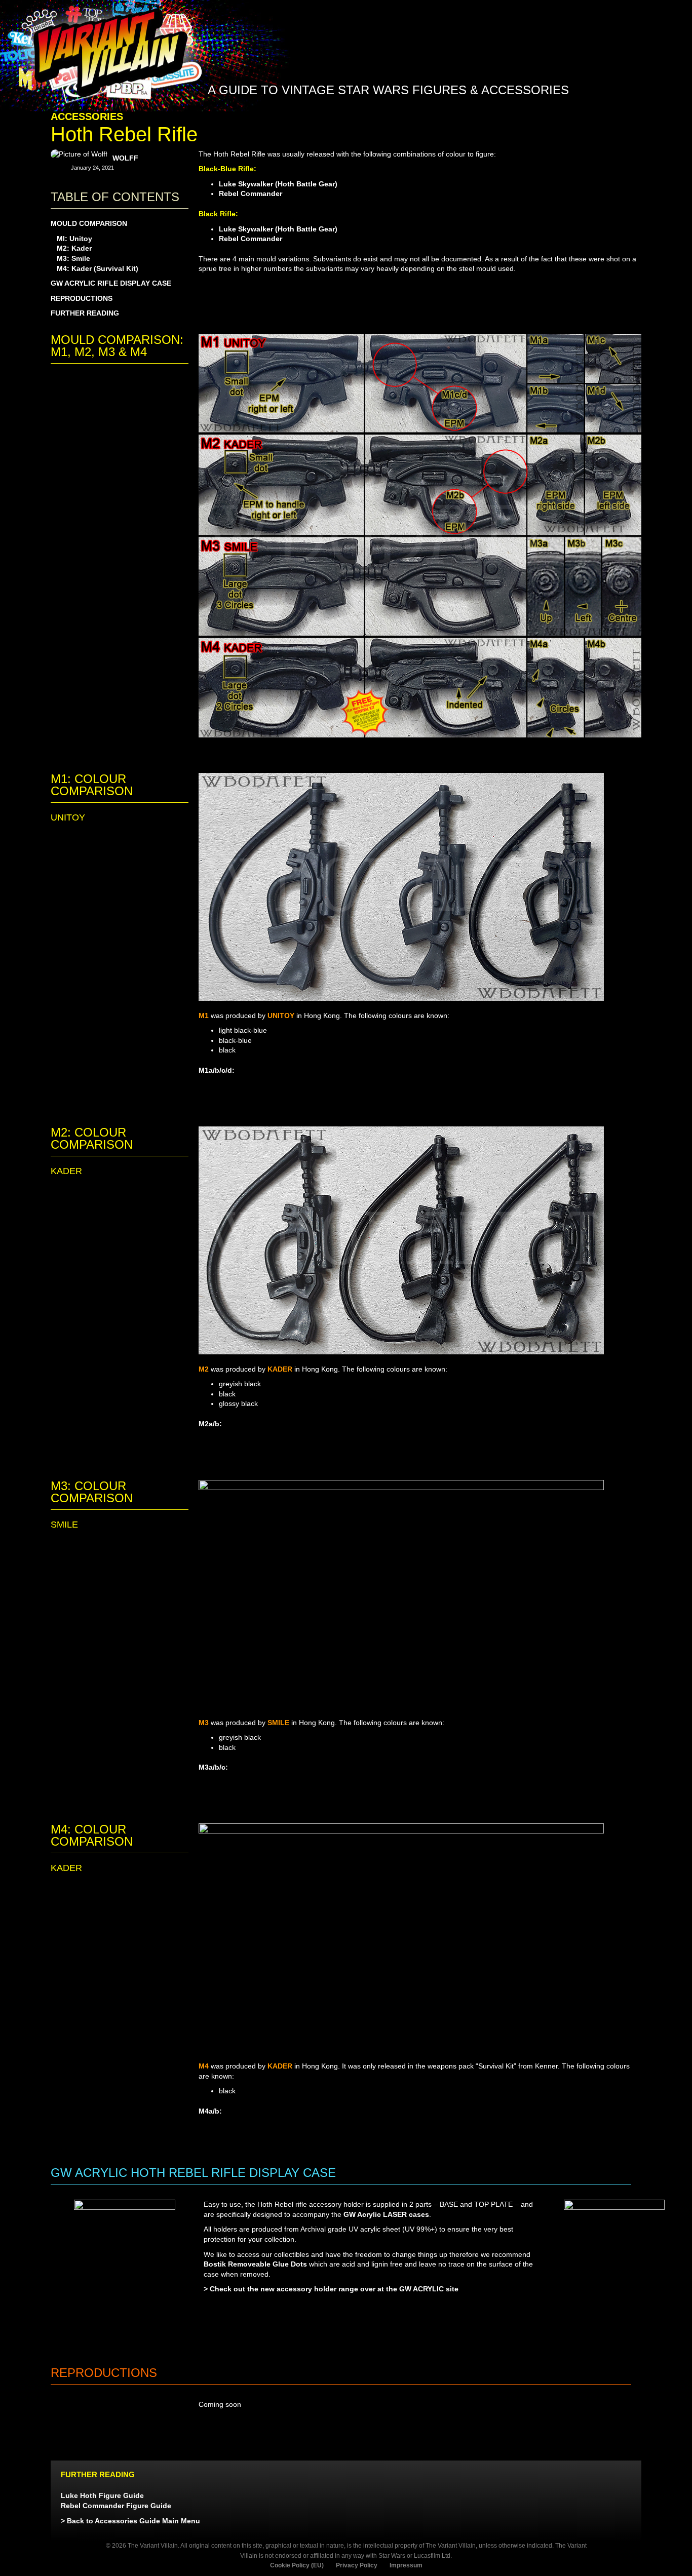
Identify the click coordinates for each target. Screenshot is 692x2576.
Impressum (406, 2565)
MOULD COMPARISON (89, 223)
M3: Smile (73, 258)
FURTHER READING (85, 313)
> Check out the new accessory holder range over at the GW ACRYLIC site (331, 2289)
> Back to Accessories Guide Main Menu (130, 2521)
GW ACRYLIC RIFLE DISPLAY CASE (111, 283)
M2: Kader (74, 248)
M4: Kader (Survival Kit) (98, 268)
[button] (588, 115)
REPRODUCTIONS (82, 298)
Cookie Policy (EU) (297, 2565)
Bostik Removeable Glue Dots (255, 2264)
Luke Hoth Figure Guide (102, 2495)
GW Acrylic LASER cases (386, 2214)
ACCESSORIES (87, 116)
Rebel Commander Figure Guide (116, 2506)
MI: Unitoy (74, 239)
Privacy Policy (357, 2565)
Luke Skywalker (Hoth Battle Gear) (278, 184)
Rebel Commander (251, 193)
